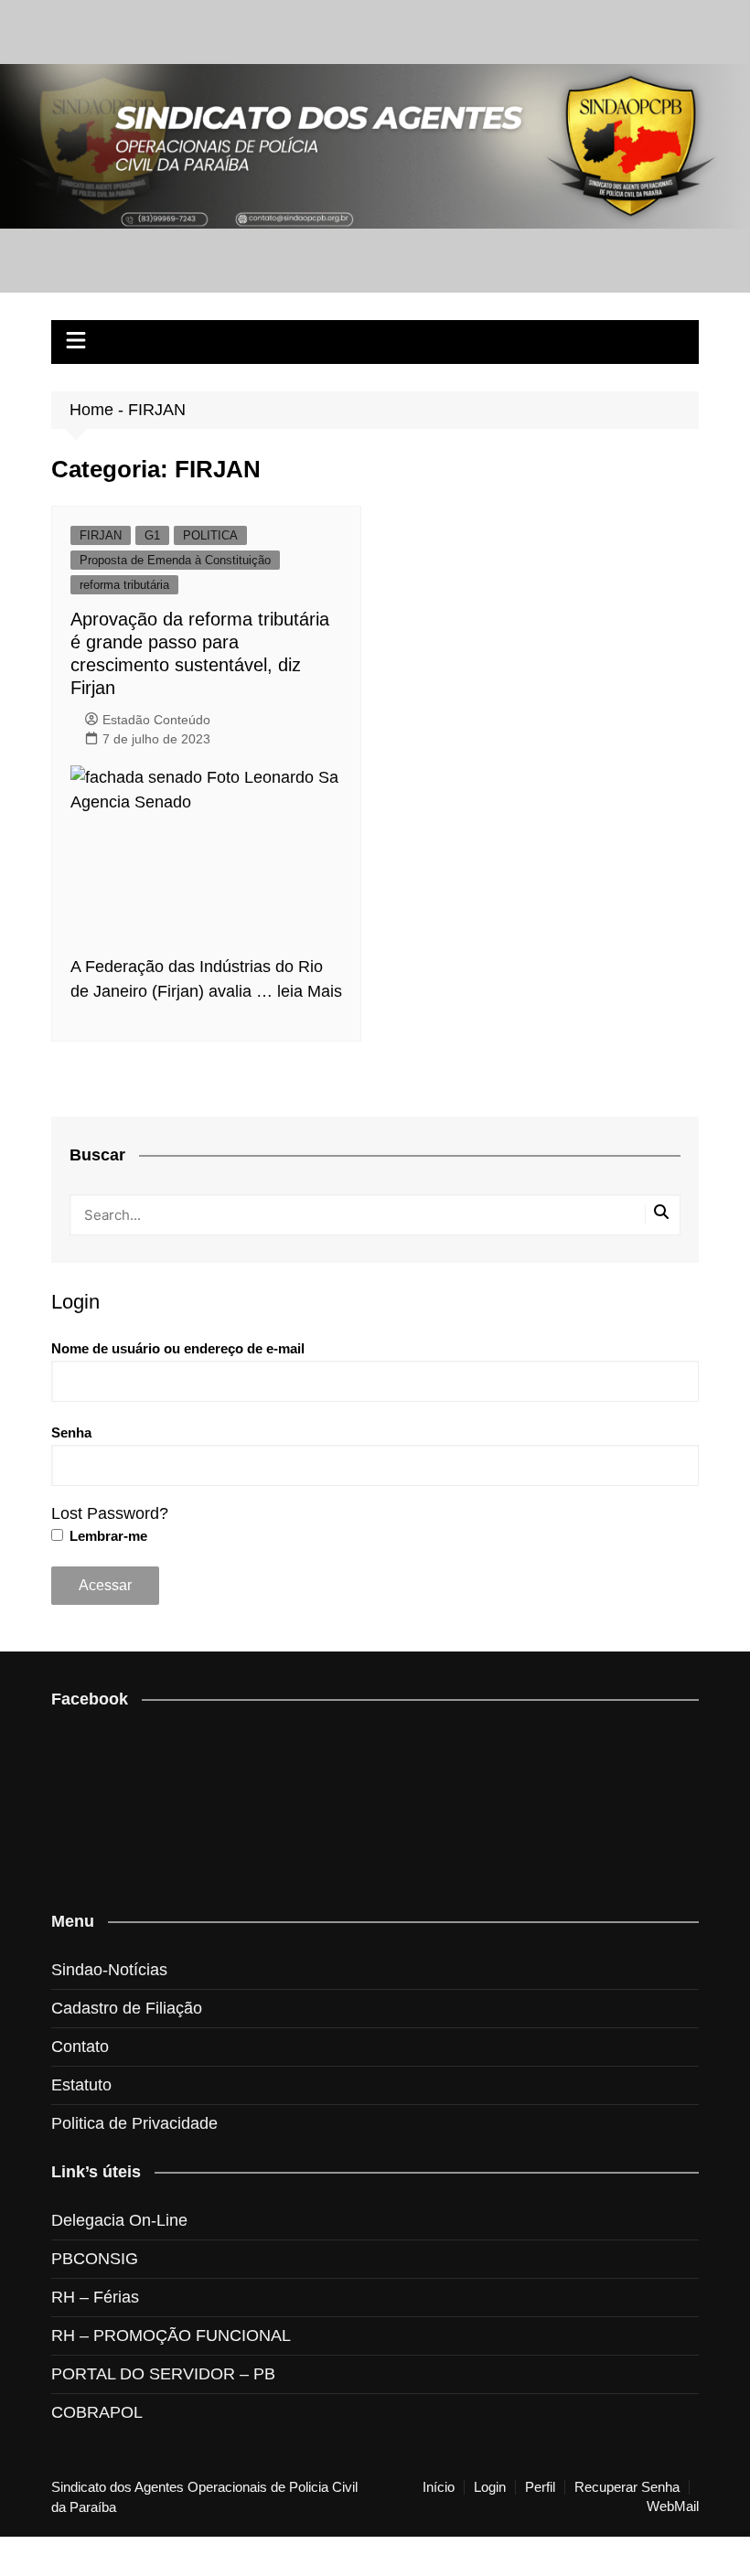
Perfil (540, 2487)
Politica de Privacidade (134, 2123)
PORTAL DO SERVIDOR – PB (163, 2374)
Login (490, 2487)
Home (91, 410)
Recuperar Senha (627, 2487)
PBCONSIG (95, 2259)
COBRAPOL (97, 2412)
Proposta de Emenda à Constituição (175, 560)
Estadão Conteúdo (156, 720)
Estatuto (81, 2085)
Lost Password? (110, 1513)
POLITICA (210, 535)
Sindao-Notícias (109, 1970)
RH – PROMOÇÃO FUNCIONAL (171, 2336)
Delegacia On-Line (119, 2220)
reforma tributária (124, 585)
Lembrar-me (107, 1536)
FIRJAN (101, 535)
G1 (152, 535)
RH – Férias (95, 2297)
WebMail (673, 2507)
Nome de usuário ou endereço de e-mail (178, 1348)
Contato (80, 2047)
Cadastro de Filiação (127, 2008)
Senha (71, 1432)
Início (439, 2487)
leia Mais (310, 991)
